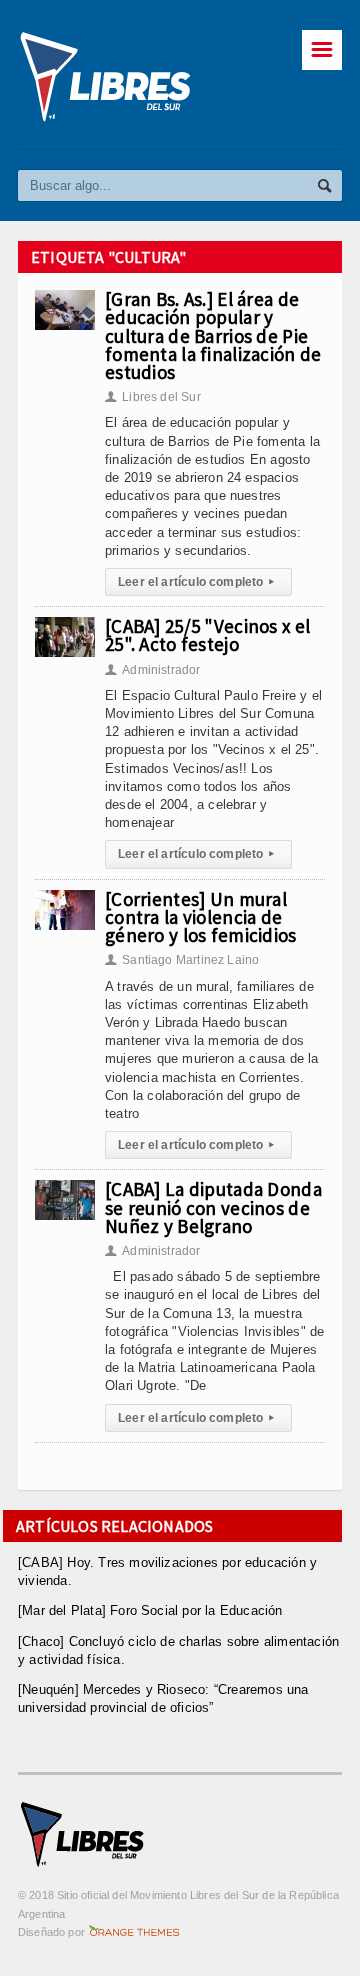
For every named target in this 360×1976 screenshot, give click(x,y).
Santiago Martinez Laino (182, 960)
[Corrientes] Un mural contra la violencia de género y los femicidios (201, 917)
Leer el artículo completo (196, 582)
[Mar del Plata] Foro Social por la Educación (150, 1610)
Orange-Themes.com (134, 1932)
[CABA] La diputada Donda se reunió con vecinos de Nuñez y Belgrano (213, 1207)
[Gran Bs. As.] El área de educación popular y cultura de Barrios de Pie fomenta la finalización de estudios (213, 335)
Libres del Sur (153, 397)
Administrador (153, 670)
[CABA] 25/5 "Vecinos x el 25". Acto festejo (207, 635)
